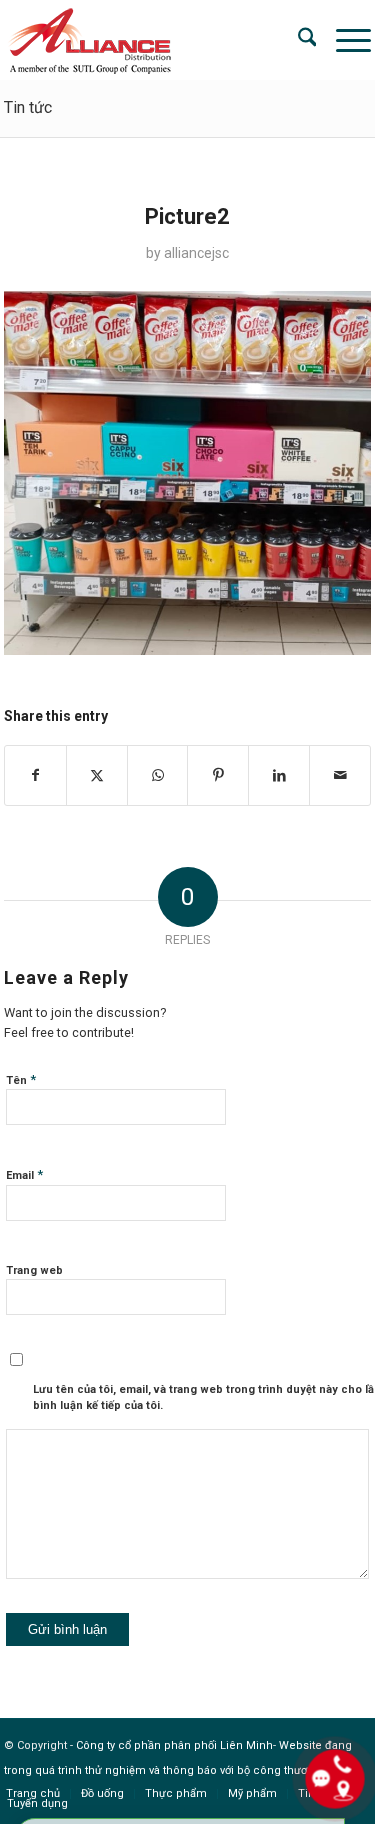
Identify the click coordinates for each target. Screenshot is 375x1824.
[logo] (151, 40)
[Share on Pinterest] (218, 775)
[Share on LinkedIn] (279, 775)
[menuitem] (297, 40)
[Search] (297, 40)
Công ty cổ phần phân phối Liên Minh (174, 1745)
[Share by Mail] (340, 775)
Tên (21, 1079)
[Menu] (343, 40)
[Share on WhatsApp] (158, 775)
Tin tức (28, 107)
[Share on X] (97, 775)
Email (24, 1174)
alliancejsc (196, 253)
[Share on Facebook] (35, 775)
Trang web (34, 1270)
